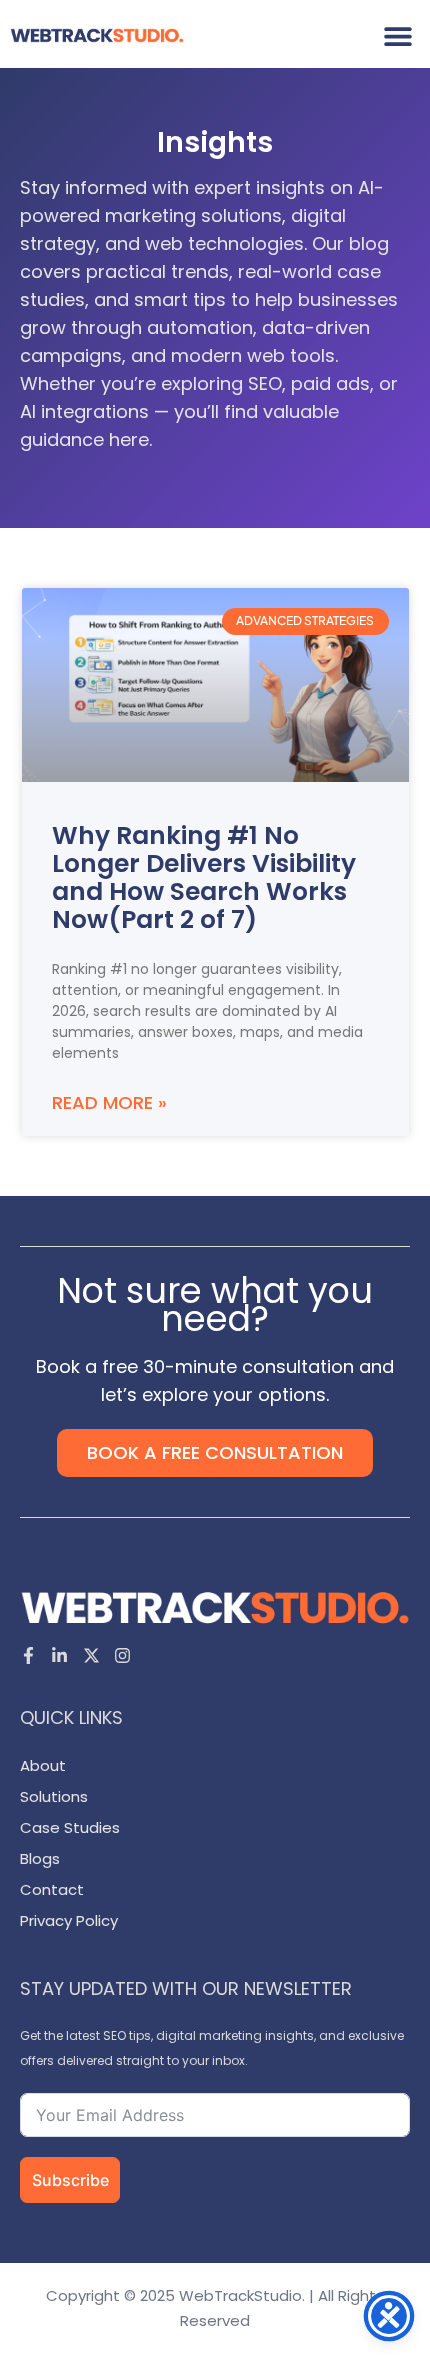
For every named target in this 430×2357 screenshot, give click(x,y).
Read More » (109, 1102)
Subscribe (70, 2180)
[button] (397, 35)
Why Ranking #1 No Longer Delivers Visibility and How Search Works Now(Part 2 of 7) (204, 877)
